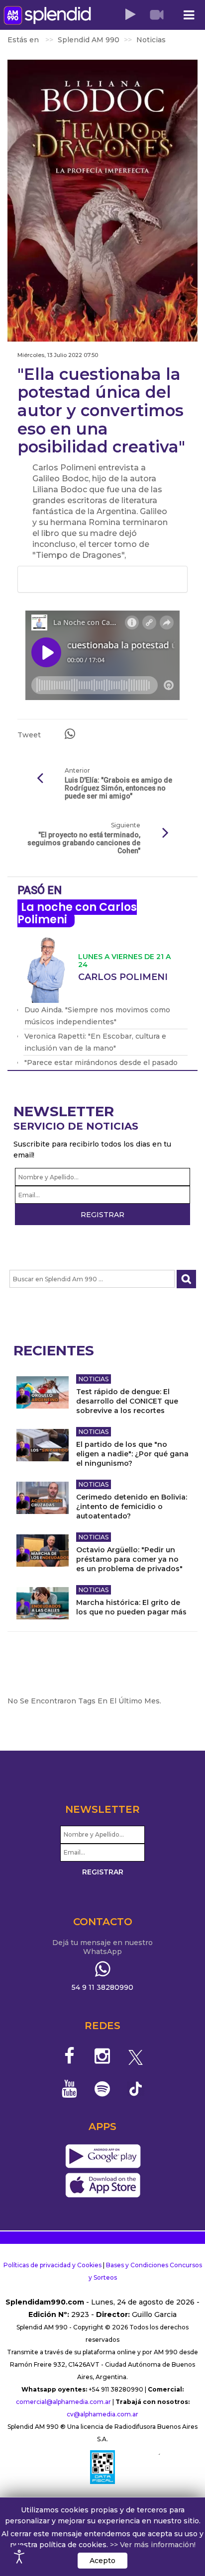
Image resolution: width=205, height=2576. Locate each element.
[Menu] (189, 15)
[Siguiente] (165, 833)
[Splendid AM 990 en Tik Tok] (136, 2088)
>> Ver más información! (153, 2545)
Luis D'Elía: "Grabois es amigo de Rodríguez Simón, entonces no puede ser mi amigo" (118, 788)
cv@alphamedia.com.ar (102, 2414)
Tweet (29, 735)
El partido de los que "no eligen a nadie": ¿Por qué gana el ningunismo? (132, 1454)
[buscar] (186, 1279)
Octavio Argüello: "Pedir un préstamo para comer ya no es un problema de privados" (129, 1559)
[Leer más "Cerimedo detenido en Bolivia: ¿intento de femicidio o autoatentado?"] (43, 1498)
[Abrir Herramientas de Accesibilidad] (19, 2557)
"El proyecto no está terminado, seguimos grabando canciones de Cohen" (84, 843)
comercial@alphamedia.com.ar (63, 2402)
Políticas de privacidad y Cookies (52, 2265)
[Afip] (102, 2467)
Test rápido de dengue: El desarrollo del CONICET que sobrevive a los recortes (127, 1401)
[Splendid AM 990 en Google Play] (103, 2156)
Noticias (94, 1379)
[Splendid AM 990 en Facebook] (69, 2056)
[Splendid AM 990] (47, 15)
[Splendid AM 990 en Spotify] (103, 2089)
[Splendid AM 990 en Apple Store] (103, 2185)
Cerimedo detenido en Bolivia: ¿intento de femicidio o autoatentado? (132, 1507)
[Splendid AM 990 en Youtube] (69, 2089)
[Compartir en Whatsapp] (70, 734)
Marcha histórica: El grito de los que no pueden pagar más (131, 1607)
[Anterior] (40, 779)
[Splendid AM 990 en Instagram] (103, 2056)
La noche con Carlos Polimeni (77, 913)
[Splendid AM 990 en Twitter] (136, 2056)
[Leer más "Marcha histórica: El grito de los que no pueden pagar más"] (43, 1603)
